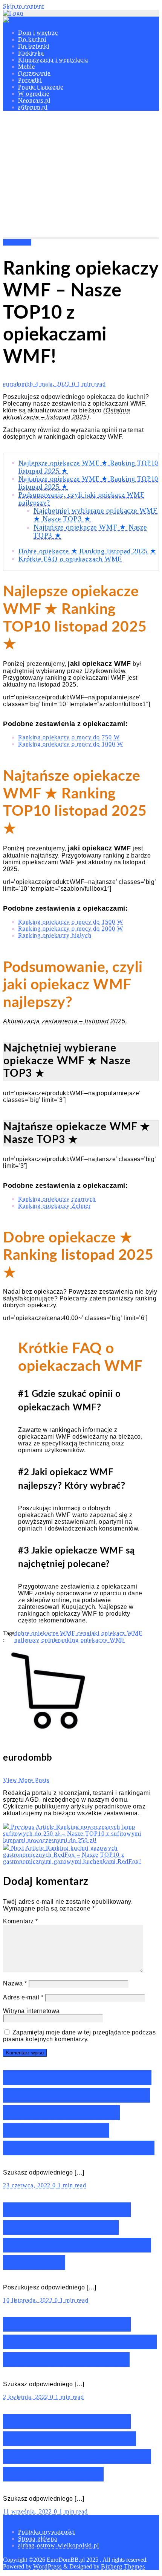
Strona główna (38, 2539)
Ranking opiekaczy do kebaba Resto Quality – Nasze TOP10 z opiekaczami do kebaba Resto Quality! (79, 2113)
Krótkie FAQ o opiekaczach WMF (70, 559)
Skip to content (24, 6)
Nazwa (15, 1983)
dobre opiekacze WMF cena (52, 1633)
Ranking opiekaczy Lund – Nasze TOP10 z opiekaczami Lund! (80, 2342)
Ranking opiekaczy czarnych (57, 1199)
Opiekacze (17, 242)
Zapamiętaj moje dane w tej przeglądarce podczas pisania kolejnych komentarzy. (79, 2036)
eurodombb (19, 384)
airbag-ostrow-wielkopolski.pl (59, 2545)
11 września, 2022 (28, 2511)
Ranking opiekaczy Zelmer (54, 1206)
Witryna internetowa (31, 2011)
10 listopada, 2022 (29, 2300)
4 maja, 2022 (53, 384)
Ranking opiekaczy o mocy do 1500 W (71, 922)
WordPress (47, 2566)
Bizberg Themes (123, 2566)
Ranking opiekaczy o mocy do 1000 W (71, 744)
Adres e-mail (23, 1997)
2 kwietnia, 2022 (27, 2397)
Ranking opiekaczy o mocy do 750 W (69, 737)
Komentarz (21, 1921)
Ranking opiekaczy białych (55, 935)
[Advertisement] (81, 176)
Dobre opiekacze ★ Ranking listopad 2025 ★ (87, 551)
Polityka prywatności (47, 2532)
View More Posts (26, 1780)
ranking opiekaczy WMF (91, 1640)
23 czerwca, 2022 (28, 2185)
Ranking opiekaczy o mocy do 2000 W (71, 929)
